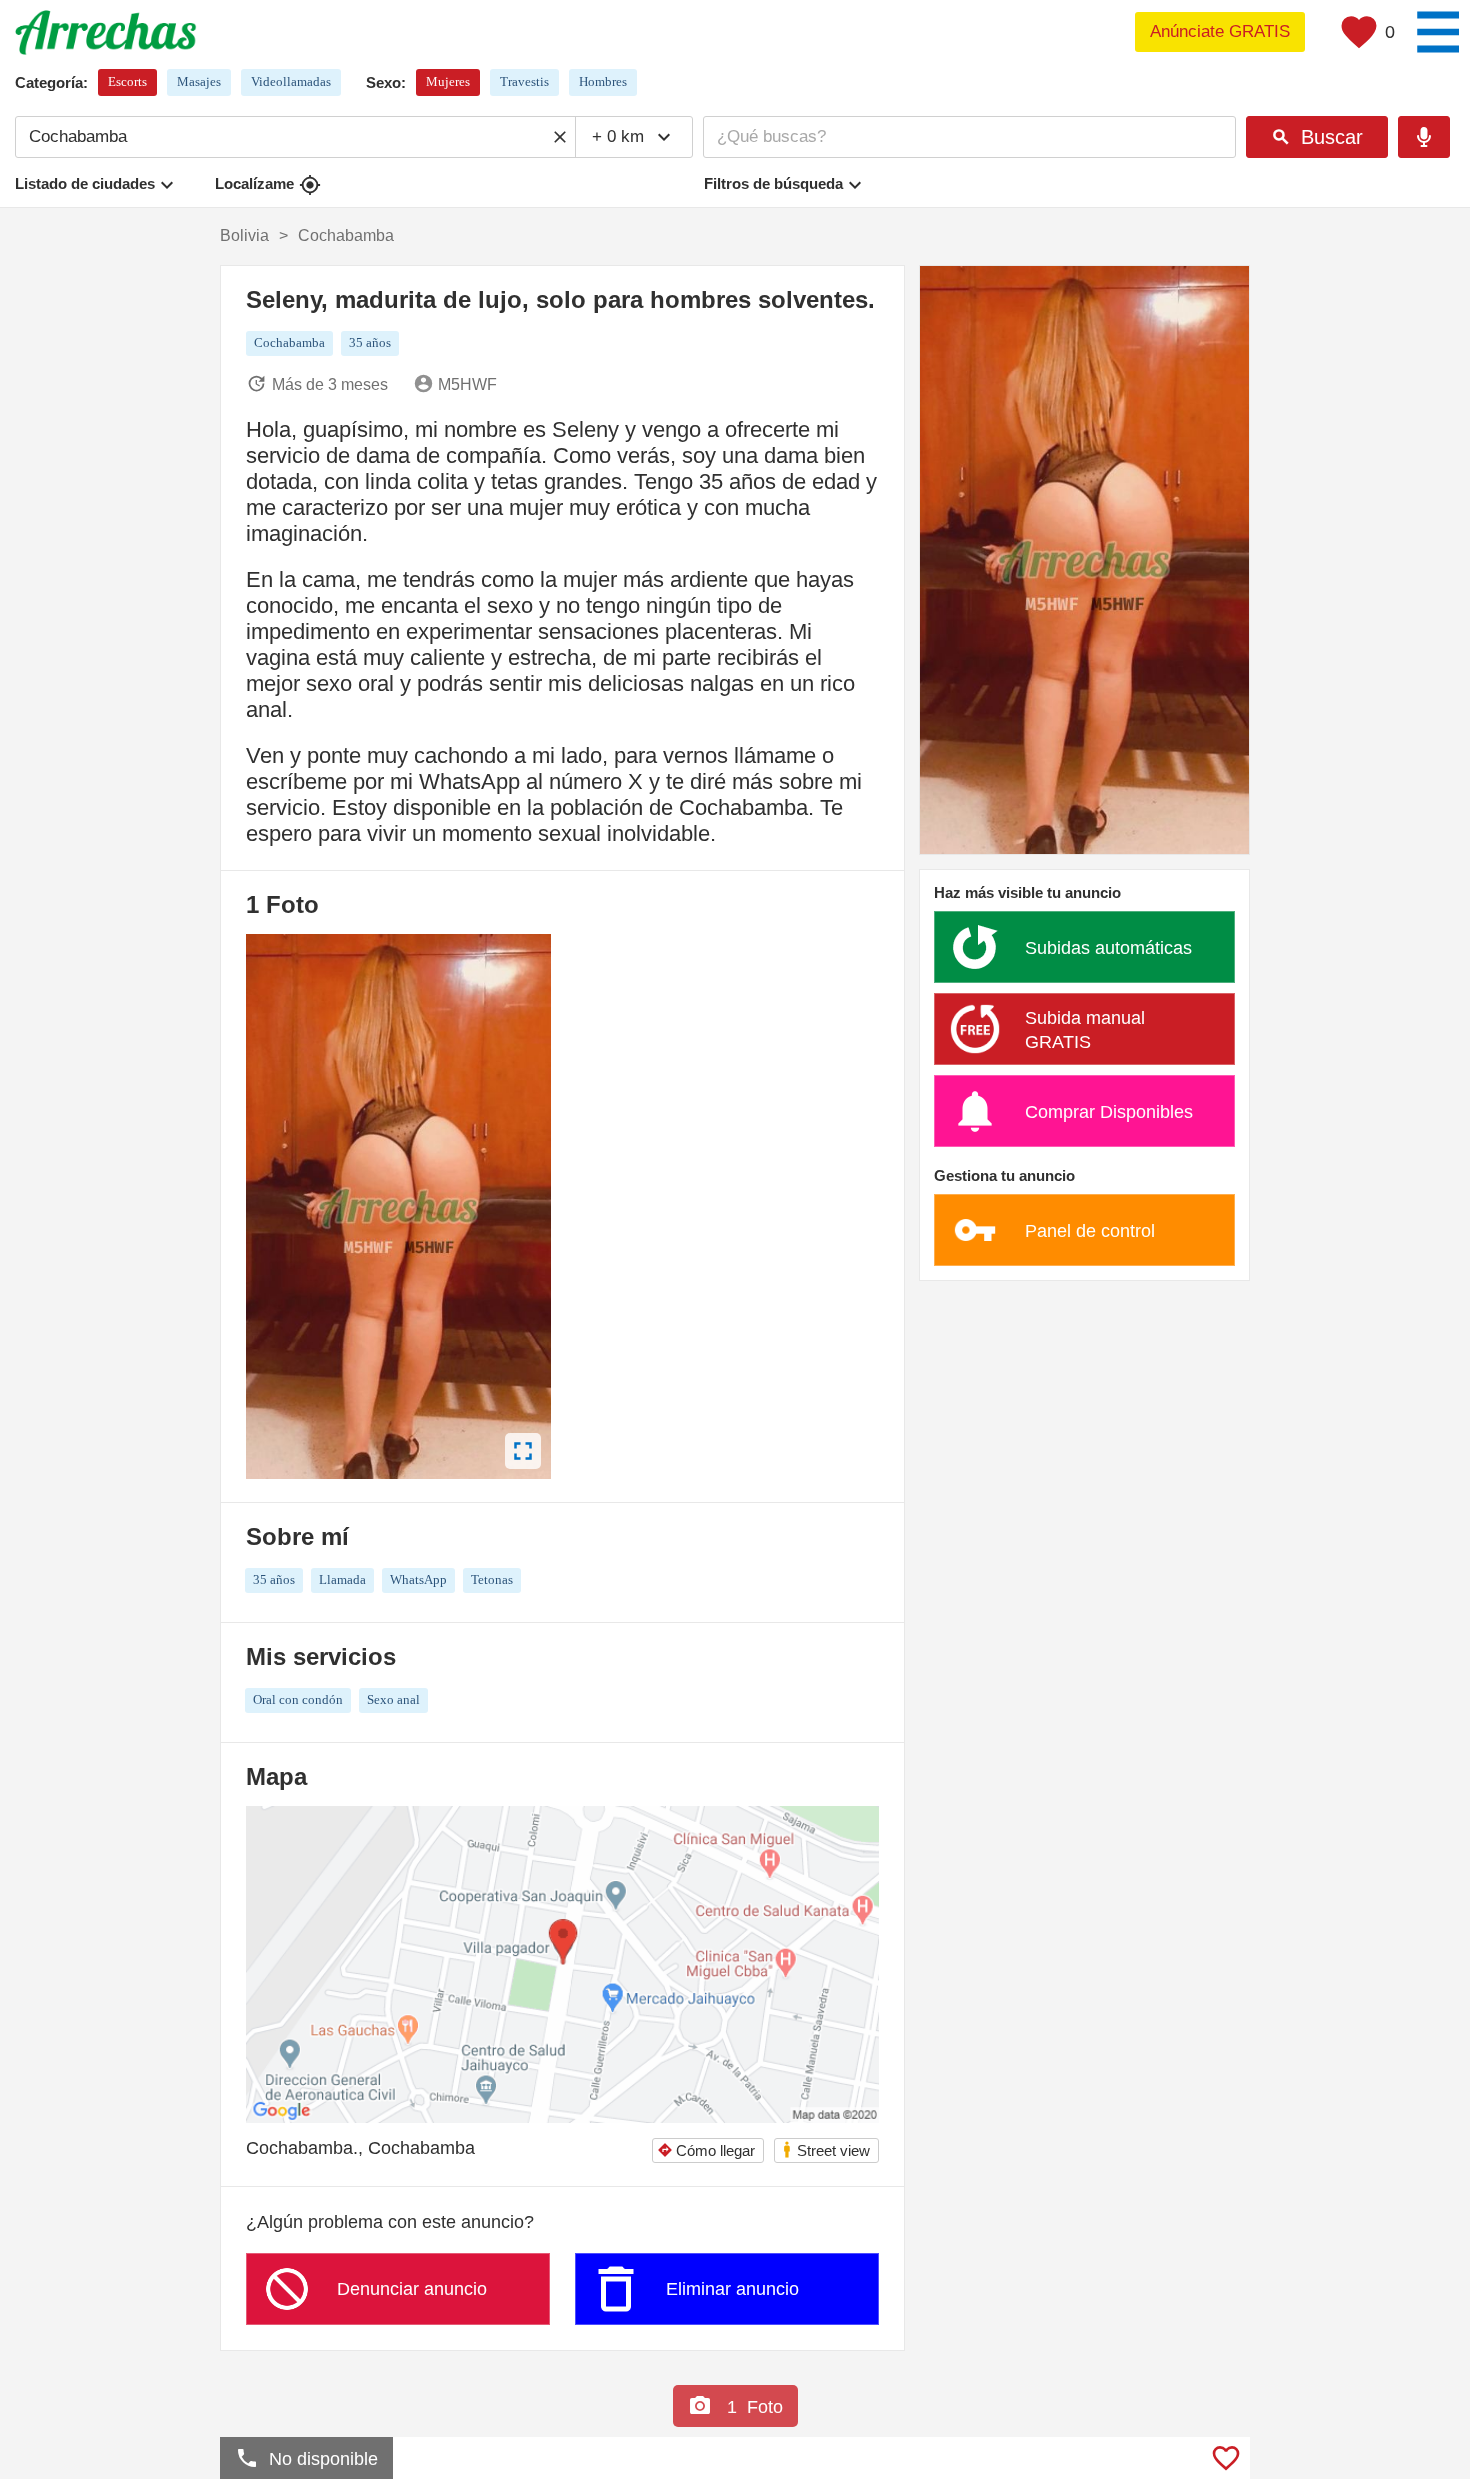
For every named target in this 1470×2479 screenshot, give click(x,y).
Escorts (127, 81)
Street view (825, 2149)
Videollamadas (291, 81)
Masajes (199, 81)
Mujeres (448, 81)
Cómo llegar (706, 2150)
